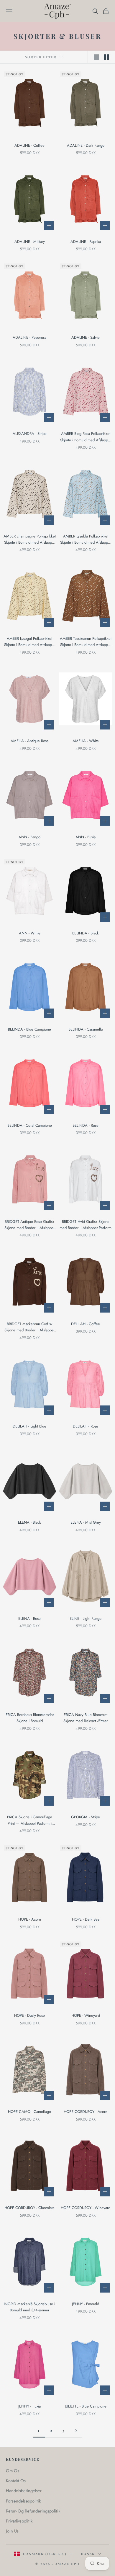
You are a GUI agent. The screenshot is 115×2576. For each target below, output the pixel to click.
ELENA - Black (29, 1522)
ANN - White (30, 933)
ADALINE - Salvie (86, 337)
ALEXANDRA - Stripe (30, 434)
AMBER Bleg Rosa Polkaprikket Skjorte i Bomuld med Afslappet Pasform (86, 437)
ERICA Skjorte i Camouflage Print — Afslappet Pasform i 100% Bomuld (30, 1820)
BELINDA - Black (86, 933)
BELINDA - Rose (86, 1125)
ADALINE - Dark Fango (86, 145)
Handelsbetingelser (24, 2491)
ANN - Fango (29, 837)
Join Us (12, 2531)
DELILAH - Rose (86, 1426)
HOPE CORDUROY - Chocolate (29, 2208)
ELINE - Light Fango (86, 1618)
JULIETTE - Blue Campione (86, 2406)
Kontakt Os (16, 2481)
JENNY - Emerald (86, 2304)
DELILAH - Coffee (86, 1324)
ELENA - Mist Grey (86, 1522)
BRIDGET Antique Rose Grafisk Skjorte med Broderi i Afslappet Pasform (29, 1225)
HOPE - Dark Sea (86, 1919)
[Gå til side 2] (76, 2431)
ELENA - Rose (29, 1618)
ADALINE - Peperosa (29, 337)
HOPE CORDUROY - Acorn (86, 2112)
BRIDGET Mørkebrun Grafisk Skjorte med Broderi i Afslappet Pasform (29, 1327)
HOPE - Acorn (30, 1919)
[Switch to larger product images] (96, 57)
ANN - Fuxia (86, 837)
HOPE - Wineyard (86, 2015)
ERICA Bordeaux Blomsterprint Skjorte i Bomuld (30, 1718)
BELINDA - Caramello (86, 1029)
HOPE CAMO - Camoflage (29, 2112)
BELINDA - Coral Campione (30, 1125)
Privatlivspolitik (19, 2521)
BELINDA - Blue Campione (29, 1029)
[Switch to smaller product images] (106, 57)
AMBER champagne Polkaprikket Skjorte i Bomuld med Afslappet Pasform (30, 540)
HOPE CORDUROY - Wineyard (86, 2208)
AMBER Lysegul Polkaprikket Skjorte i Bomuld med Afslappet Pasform (29, 642)
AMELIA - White (86, 741)
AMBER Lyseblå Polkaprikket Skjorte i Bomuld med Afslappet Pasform (86, 540)
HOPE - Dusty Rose (29, 2015)
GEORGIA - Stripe (86, 1817)
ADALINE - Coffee (29, 145)
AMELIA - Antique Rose (30, 741)
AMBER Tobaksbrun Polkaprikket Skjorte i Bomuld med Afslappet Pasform (86, 642)
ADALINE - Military (30, 242)
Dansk (88, 2554)
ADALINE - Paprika (86, 242)
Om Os (13, 2471)
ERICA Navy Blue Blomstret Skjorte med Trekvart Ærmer (86, 1718)
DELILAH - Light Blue (29, 1426)
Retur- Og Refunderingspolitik (33, 2511)
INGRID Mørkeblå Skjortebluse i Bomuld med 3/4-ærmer (29, 2307)
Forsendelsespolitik (23, 2501)
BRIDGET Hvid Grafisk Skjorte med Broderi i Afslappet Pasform (86, 1225)
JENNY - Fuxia (29, 2406)
